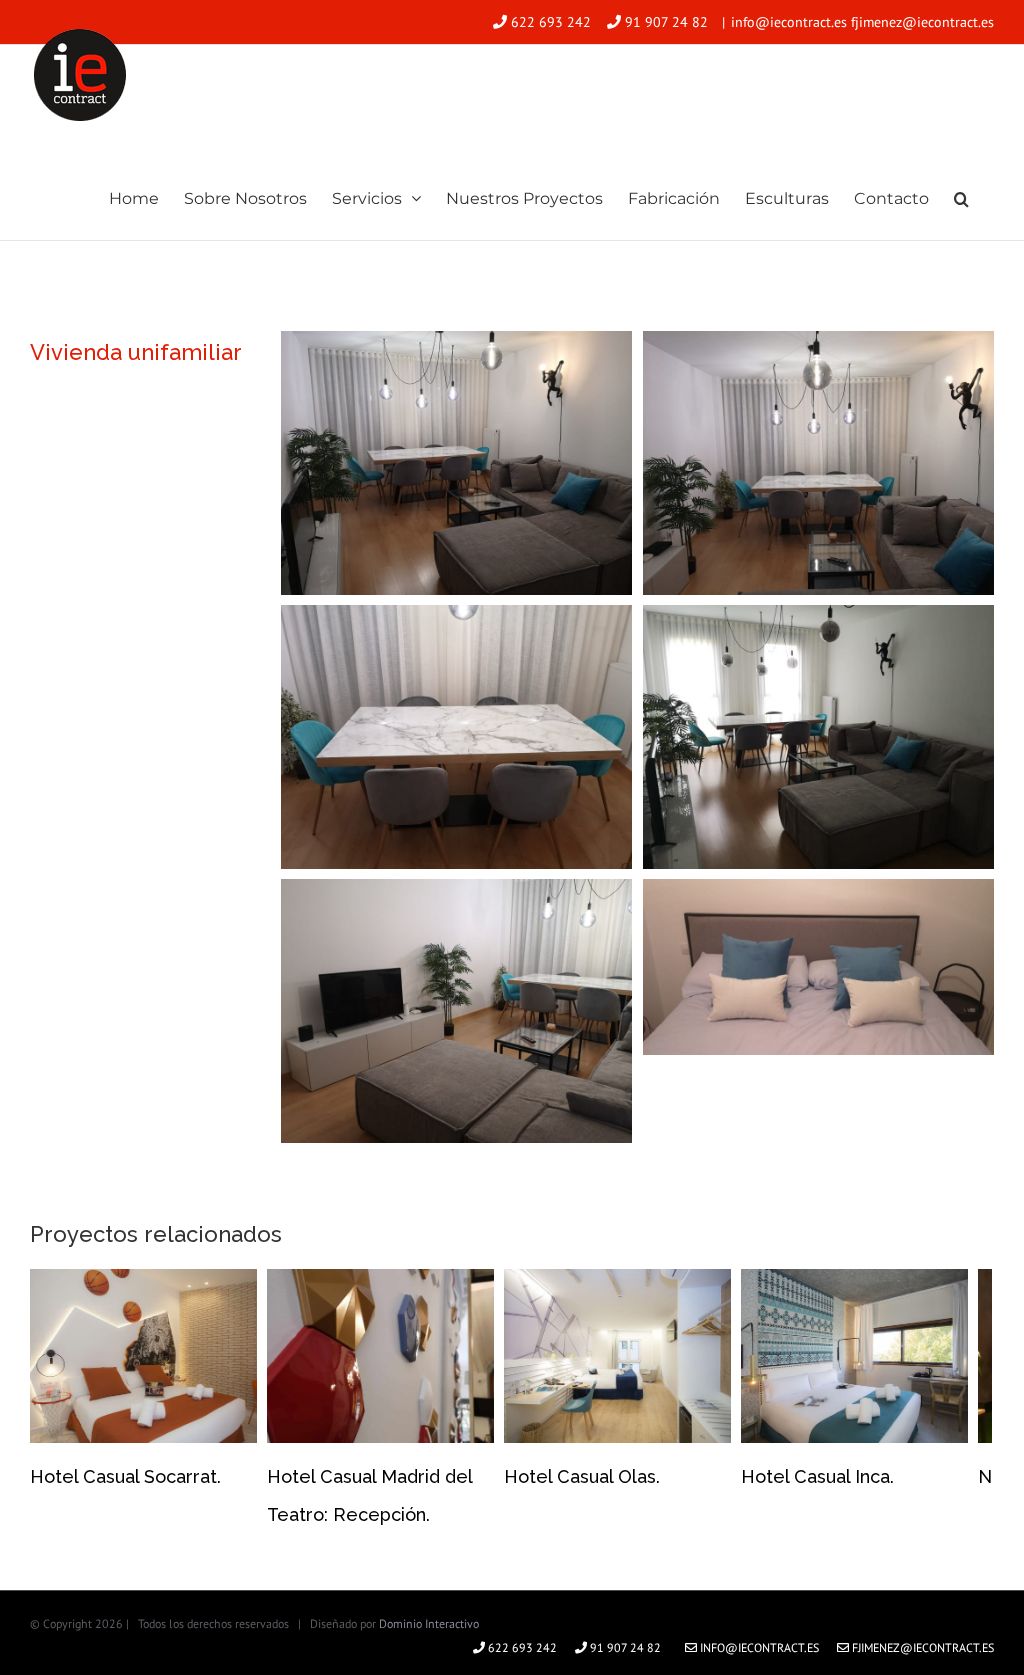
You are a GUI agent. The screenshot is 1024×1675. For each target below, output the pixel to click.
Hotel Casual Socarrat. (125, 1476)
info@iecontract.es (758, 1647)
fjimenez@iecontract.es (921, 1647)
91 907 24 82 (666, 22)
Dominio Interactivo (429, 1623)
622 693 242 (551, 22)
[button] (961, 198)
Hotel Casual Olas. (582, 1476)
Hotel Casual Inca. (817, 1476)
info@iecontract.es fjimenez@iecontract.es (862, 22)
